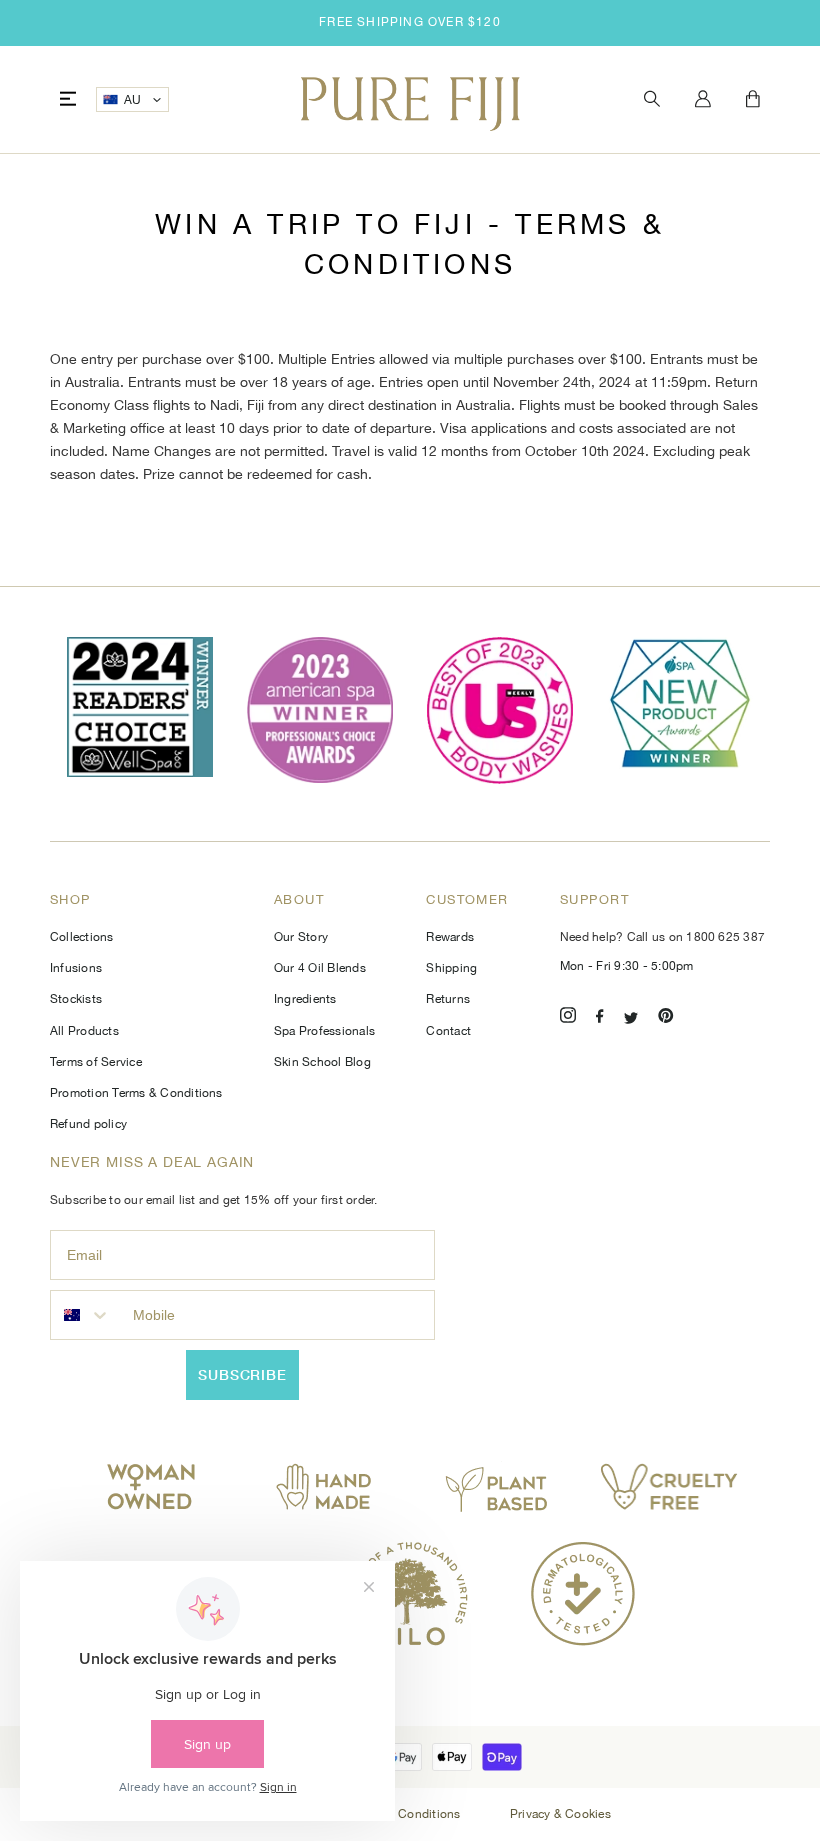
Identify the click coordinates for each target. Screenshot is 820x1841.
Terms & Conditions (407, 1814)
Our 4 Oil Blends (320, 968)
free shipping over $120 (410, 22)
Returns (448, 999)
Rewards (450, 937)
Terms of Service (96, 1062)
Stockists (76, 999)
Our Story (301, 937)
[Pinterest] (666, 1018)
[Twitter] (631, 1018)
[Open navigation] (68, 99)
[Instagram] (568, 1018)
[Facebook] (600, 1018)
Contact (448, 1031)
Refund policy (88, 1124)
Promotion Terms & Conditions (136, 1093)
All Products (84, 1031)
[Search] (652, 99)
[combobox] (87, 1315)
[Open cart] (753, 100)
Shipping (451, 968)
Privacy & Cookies (560, 1814)
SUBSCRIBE (242, 1374)
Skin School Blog (322, 1062)
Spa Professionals (324, 1031)
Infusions (76, 968)
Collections (82, 937)
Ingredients (305, 999)
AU (133, 100)
